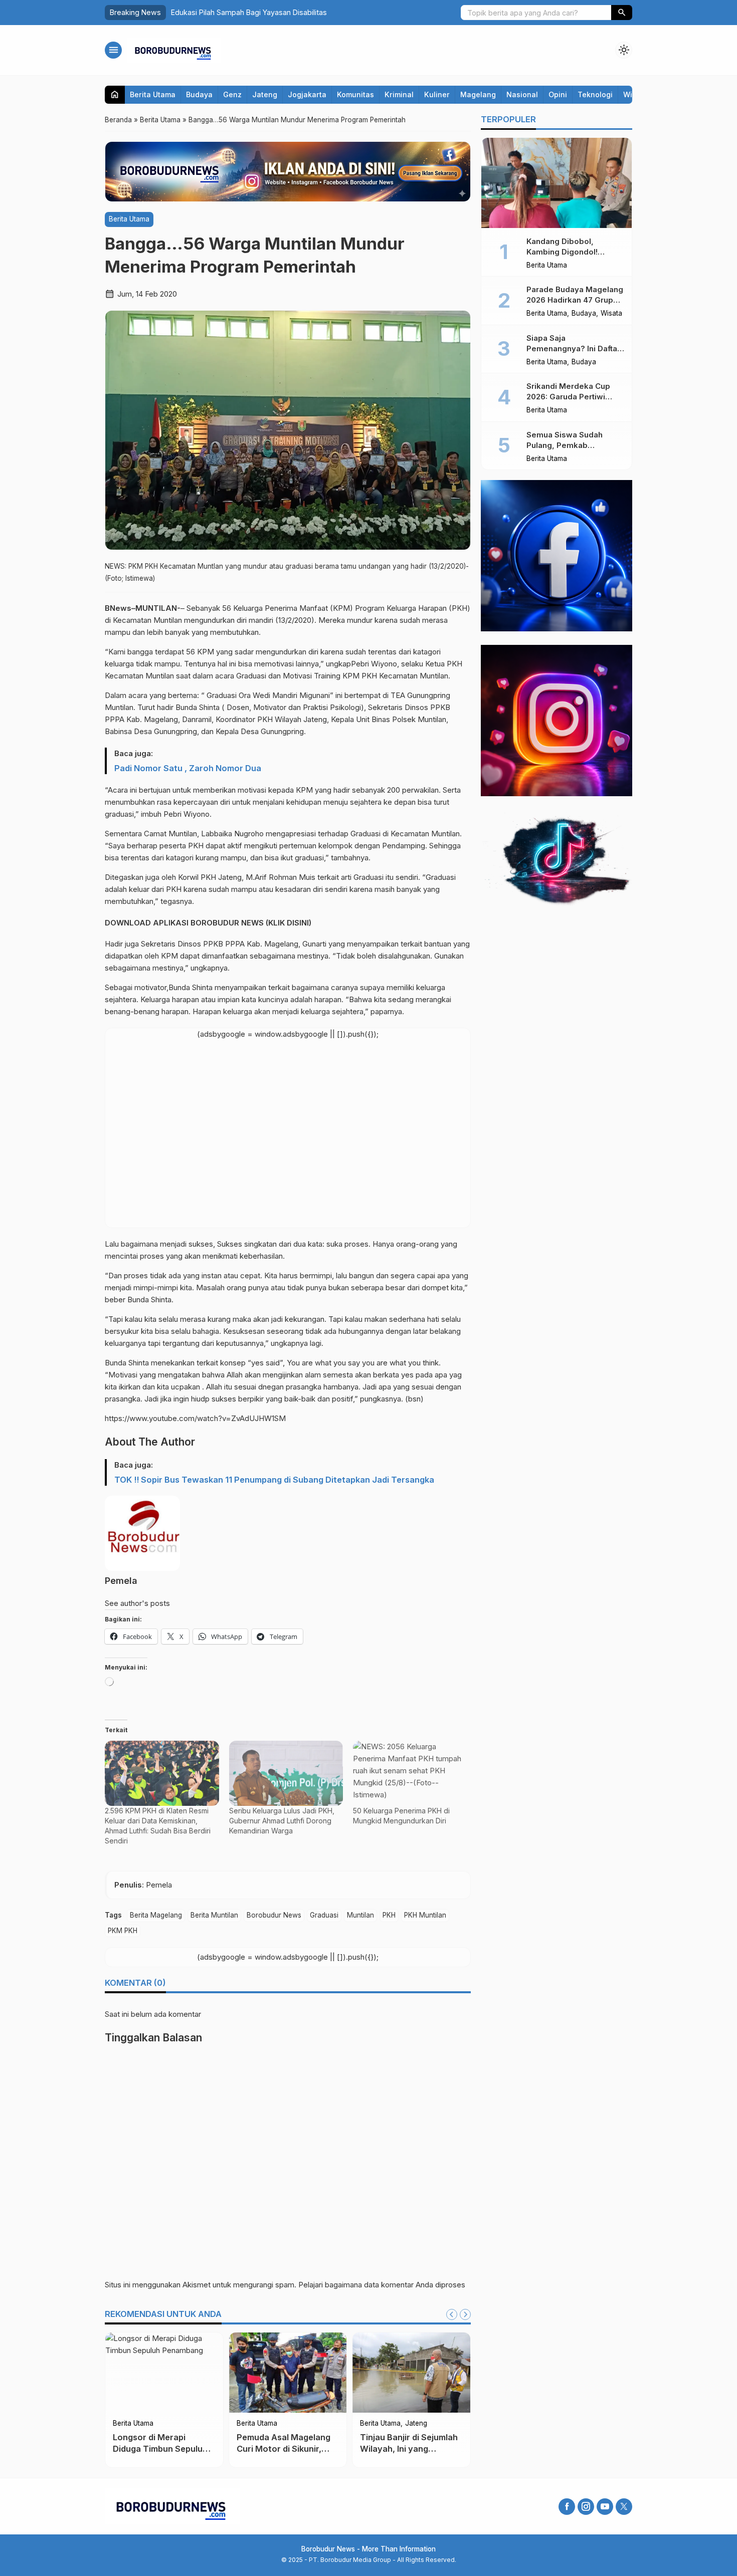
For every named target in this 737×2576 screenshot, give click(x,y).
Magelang (478, 94)
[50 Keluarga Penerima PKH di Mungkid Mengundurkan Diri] (410, 1773)
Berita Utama (153, 94)
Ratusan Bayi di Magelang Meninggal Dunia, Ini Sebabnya (402, 2449)
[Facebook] (567, 2507)
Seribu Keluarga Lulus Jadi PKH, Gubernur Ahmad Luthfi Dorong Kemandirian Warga (282, 1821)
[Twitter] (624, 2507)
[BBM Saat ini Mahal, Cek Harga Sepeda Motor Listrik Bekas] (164, 2373)
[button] (622, 13)
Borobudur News (274, 1915)
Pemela (121, 1581)
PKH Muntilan (425, 1915)
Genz (232, 94)
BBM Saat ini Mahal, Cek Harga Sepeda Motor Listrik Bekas (161, 2449)
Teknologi (595, 94)
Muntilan (360, 1915)
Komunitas (355, 94)
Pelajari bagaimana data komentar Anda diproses (382, 2285)
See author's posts (137, 1603)
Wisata (611, 314)
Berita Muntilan (214, 1915)
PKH (389, 1915)
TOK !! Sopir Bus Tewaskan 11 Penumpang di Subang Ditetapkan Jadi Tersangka (274, 1480)
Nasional (522, 94)
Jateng (265, 94)
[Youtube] (605, 2507)
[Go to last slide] (452, 2314)
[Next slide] (465, 2314)
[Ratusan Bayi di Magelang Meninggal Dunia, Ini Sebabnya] (411, 2373)
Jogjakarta (307, 94)
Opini (558, 94)
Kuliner (437, 94)
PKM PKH (123, 1931)
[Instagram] (586, 2507)
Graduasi (324, 1915)
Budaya (199, 94)
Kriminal (399, 94)
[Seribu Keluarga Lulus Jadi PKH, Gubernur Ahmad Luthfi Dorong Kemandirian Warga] (286, 1773)
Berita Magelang (156, 1915)
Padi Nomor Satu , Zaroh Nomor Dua (188, 768)
